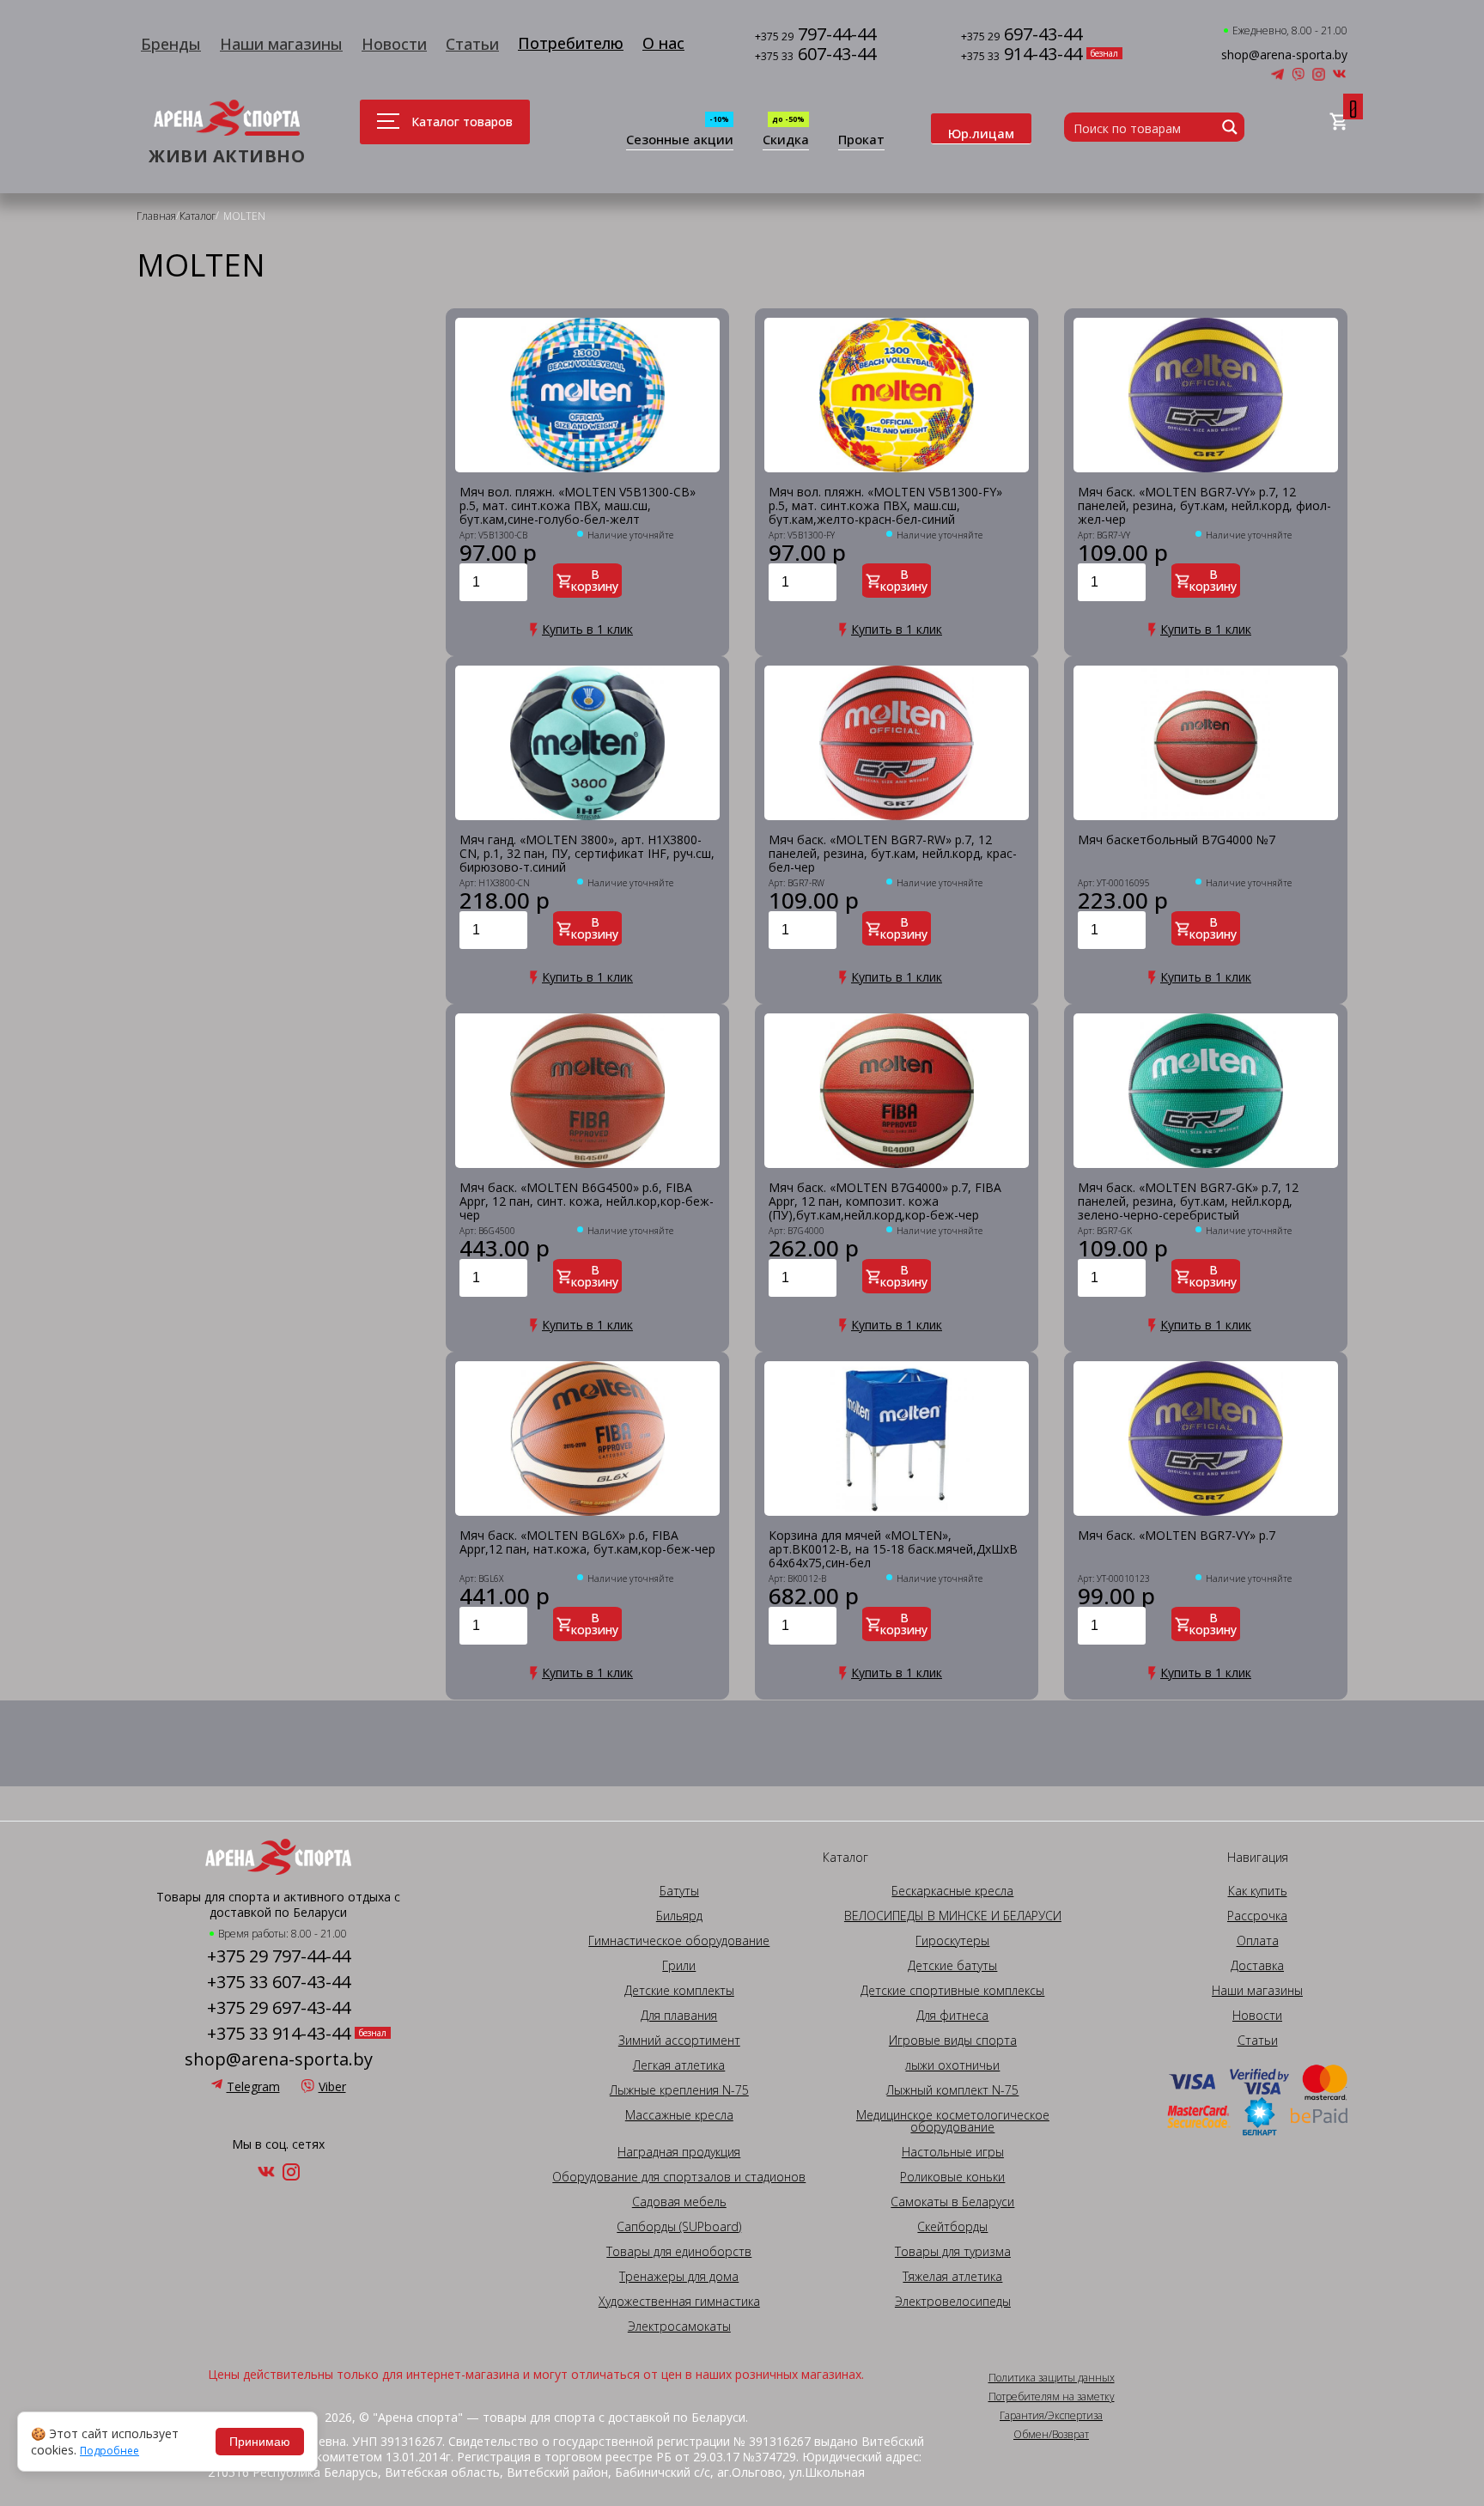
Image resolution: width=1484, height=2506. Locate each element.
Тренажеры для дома (679, 2277)
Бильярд (679, 1916)
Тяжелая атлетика (952, 2277)
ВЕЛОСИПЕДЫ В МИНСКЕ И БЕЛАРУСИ (953, 1916)
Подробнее (109, 2451)
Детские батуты (952, 1966)
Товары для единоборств (679, 2252)
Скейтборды (952, 2227)
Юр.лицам (981, 133)
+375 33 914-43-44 (279, 2034)
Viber (332, 2086)
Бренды (171, 44)
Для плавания (679, 2016)
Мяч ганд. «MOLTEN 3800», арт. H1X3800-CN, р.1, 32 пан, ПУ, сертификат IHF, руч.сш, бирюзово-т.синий (587, 854)
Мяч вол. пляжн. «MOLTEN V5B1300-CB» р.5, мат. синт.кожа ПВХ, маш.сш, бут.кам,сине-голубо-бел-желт (578, 506)
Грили (679, 1966)
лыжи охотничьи (952, 2065)
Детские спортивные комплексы (952, 1991)
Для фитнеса (952, 2016)
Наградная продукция (679, 2152)
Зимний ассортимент (679, 2041)
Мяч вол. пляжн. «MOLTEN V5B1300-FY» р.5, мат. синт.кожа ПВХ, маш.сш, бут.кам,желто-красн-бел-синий (885, 506)
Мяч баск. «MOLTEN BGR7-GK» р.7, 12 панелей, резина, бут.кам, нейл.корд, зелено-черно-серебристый (1188, 1201)
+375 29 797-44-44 (279, 1956)
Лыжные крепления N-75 (679, 2090)
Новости (394, 44)
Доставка (1257, 1966)
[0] (1338, 122)
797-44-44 (815, 36)
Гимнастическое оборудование (679, 1941)
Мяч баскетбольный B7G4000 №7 (1177, 840)
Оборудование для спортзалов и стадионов (679, 2177)
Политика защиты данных (1052, 2378)
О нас (663, 43)
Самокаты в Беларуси (952, 2202)
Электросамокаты (679, 2327)
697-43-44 (1022, 36)
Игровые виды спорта (953, 2041)
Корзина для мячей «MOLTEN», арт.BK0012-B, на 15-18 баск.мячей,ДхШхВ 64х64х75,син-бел (893, 1549)
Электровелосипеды (953, 2302)
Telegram (253, 2086)
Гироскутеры (952, 1941)
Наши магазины (281, 44)
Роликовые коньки (952, 2177)
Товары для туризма (953, 2252)
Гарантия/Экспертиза (1051, 2416)
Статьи (472, 44)
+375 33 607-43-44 (279, 1982)
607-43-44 (815, 55)
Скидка (786, 140)
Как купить (1258, 1891)
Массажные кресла (679, 2115)
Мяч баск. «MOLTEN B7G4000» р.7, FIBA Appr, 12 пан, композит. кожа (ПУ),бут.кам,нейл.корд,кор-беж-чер (885, 1201)
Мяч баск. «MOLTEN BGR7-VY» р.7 (1177, 1536)
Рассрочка (1257, 1916)
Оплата (1258, 1941)
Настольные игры (953, 2152)
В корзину (595, 580)
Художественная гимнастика (679, 2302)
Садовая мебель (679, 2202)
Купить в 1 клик (587, 630)
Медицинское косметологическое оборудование (953, 2121)
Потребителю (571, 43)
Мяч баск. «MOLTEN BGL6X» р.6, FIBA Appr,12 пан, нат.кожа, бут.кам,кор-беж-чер (587, 1543)
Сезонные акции (680, 140)
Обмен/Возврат (1051, 2435)
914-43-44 (1022, 55)
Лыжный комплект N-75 (952, 2090)
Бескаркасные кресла (952, 1891)
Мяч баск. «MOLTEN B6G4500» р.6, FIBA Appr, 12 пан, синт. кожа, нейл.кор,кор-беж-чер (587, 1201)
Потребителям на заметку (1052, 2397)
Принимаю (260, 2442)
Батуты (679, 1891)
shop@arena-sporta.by (1284, 55)
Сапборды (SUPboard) (679, 2227)
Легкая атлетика (679, 2065)
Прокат (861, 140)
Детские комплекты (679, 1991)
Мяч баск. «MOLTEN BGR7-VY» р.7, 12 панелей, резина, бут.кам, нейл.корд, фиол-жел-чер (1204, 506)
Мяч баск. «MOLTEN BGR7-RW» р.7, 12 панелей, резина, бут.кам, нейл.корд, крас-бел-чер (893, 854)
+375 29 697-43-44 (279, 2008)
